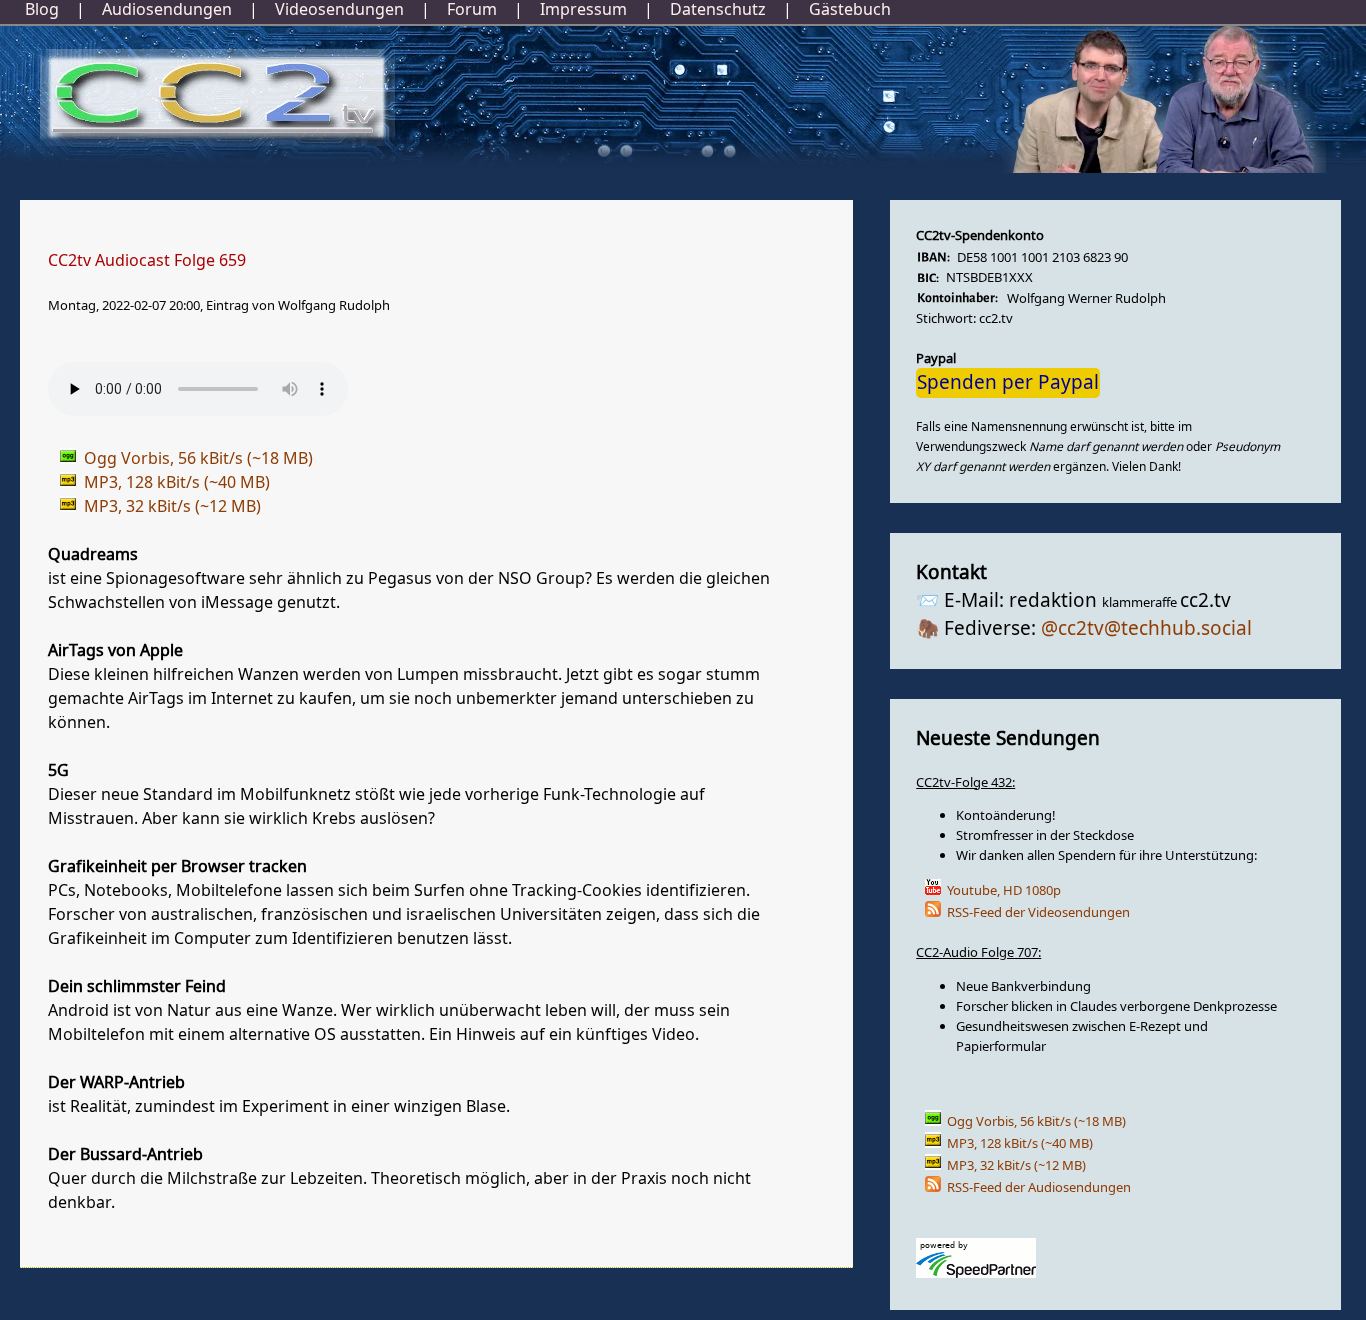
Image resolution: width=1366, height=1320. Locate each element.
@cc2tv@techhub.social (1146, 629)
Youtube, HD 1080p (1004, 890)
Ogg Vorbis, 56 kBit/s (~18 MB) (1036, 1121)
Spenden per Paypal (1008, 383)
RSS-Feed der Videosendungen (1038, 912)
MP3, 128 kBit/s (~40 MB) (1020, 1143)
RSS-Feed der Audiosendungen (1039, 1187)
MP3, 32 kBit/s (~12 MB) (1016, 1165)
